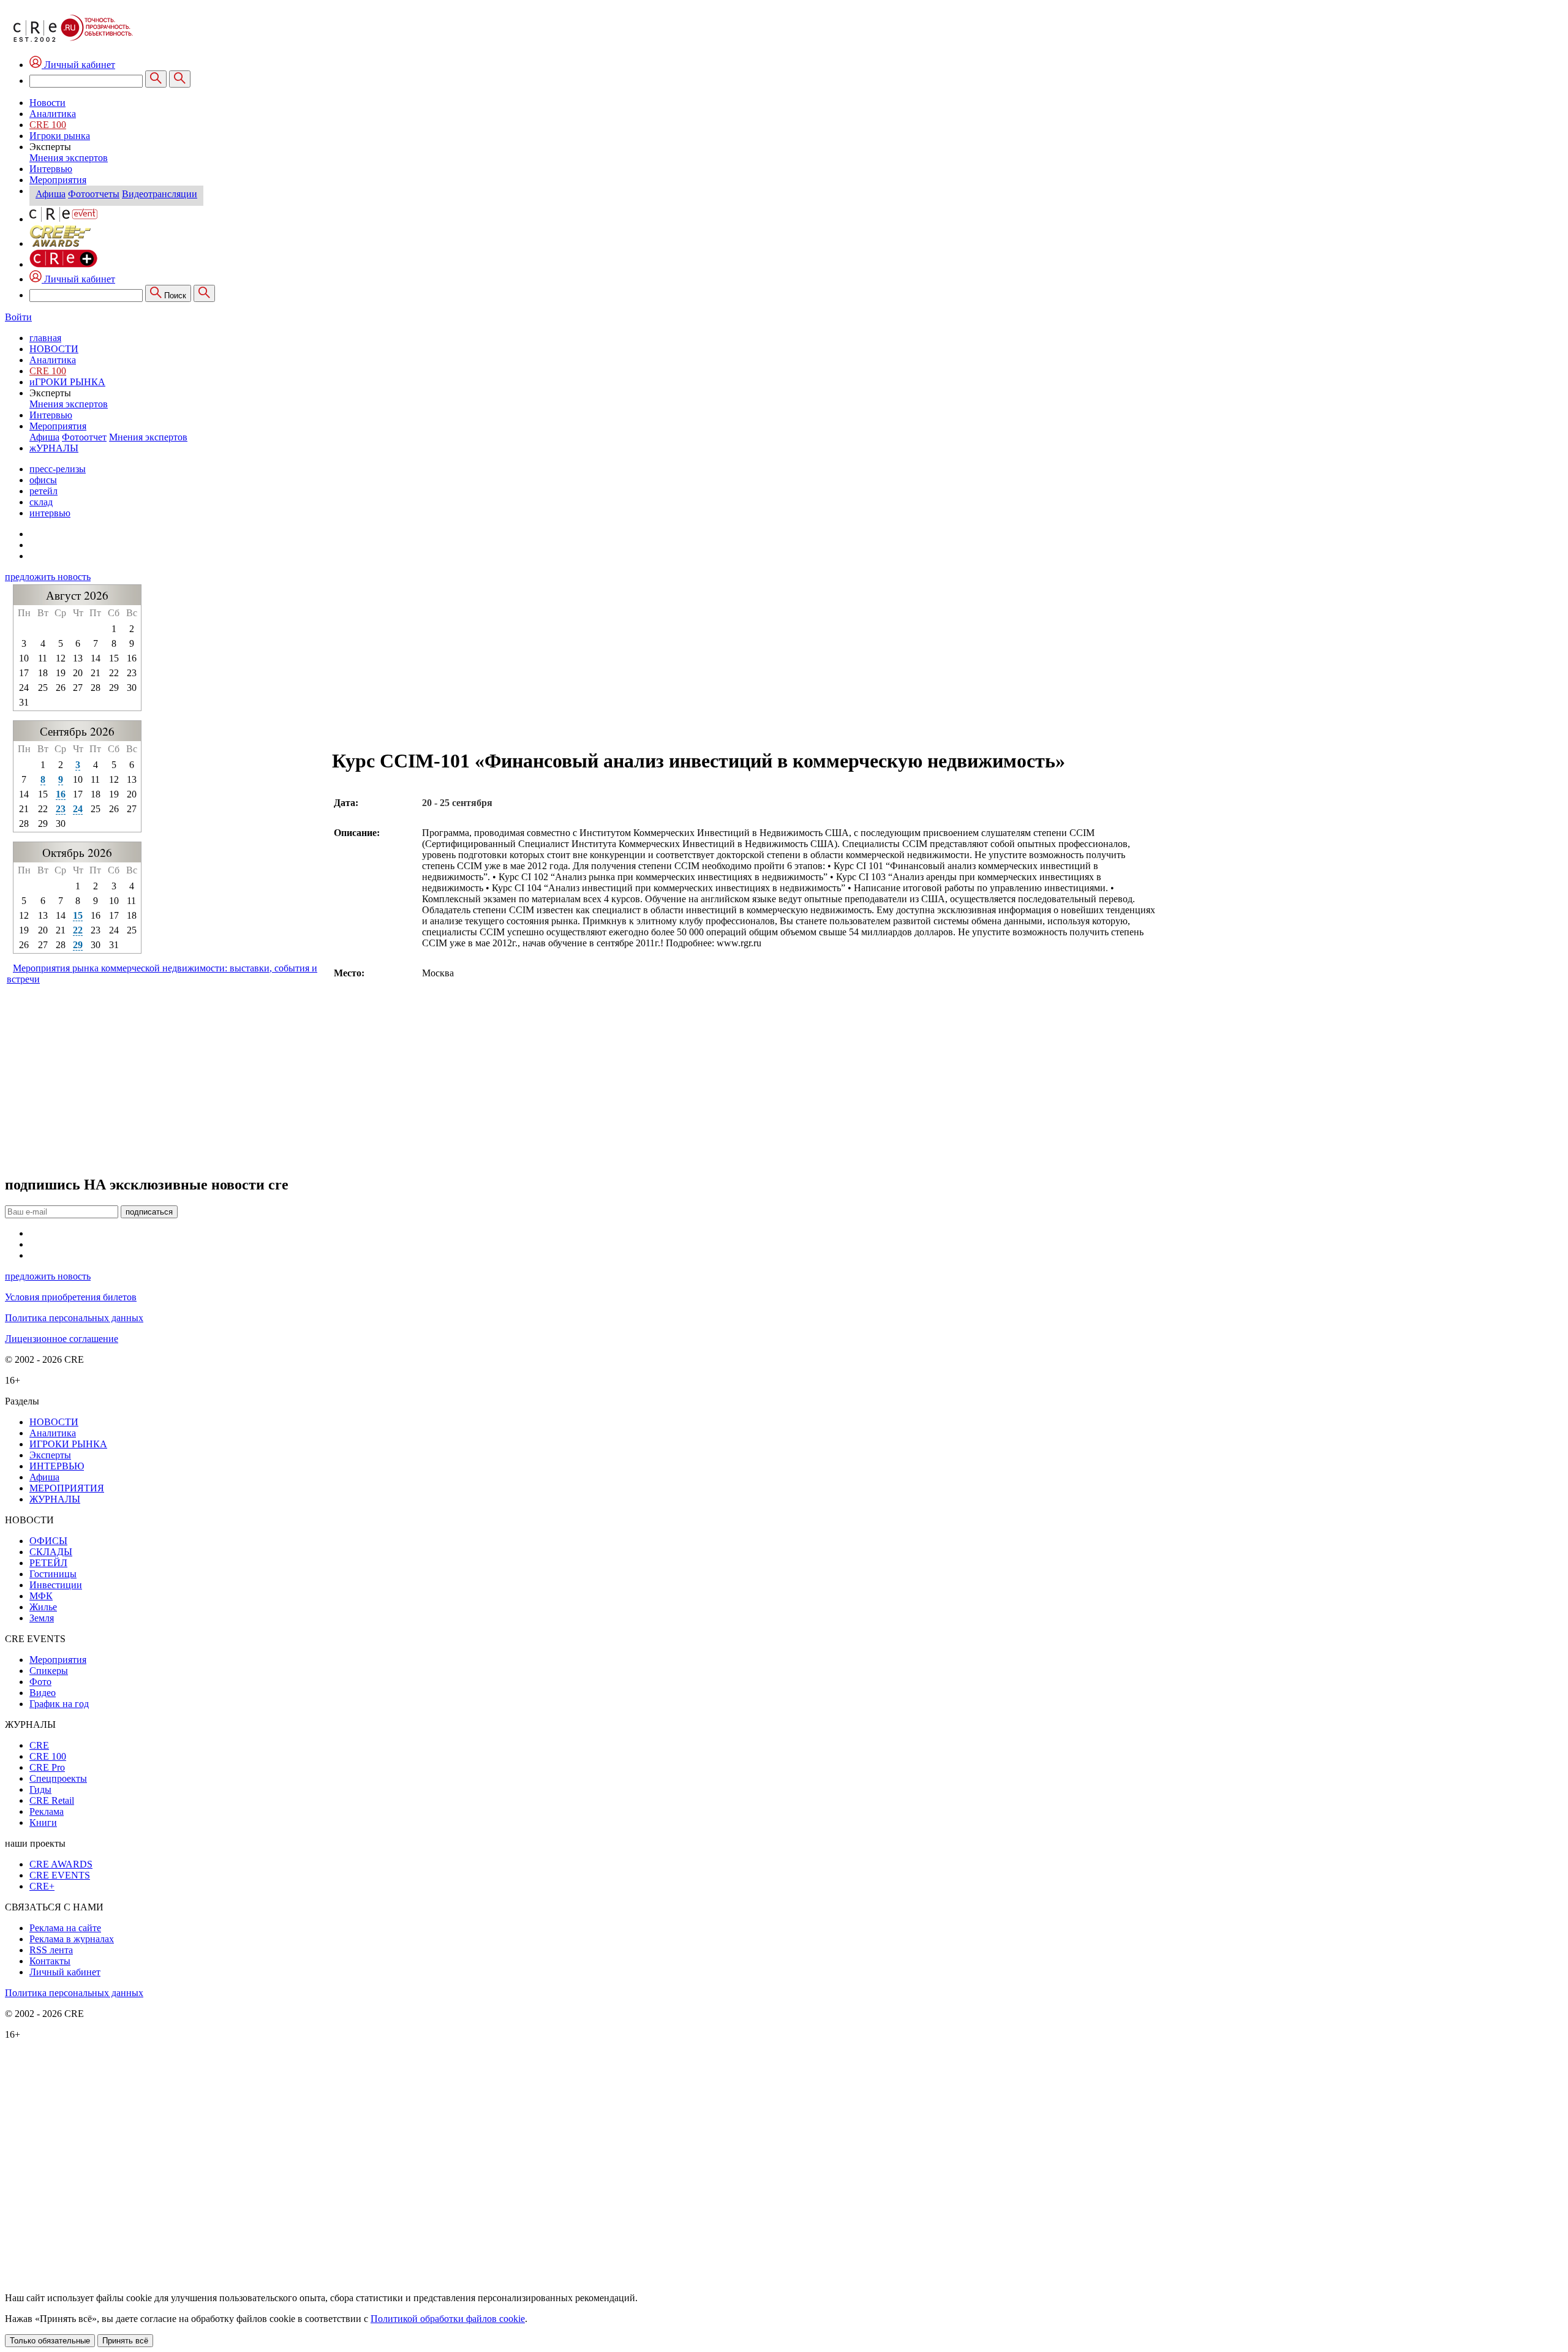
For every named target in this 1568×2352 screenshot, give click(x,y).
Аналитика (53, 114)
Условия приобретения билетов (71, 1297)
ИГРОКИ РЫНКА (68, 1444)
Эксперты (50, 1455)
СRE (39, 1745)
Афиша (51, 194)
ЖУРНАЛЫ (55, 1499)
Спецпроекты (58, 1778)
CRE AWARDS (61, 1864)
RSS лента (51, 1950)
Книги (43, 1822)
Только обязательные (50, 2341)
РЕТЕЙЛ (48, 1563)
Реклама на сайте (65, 1928)
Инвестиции (56, 1585)
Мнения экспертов (69, 158)
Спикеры (49, 1671)
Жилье (43, 1607)
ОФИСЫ (48, 1541)
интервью (50, 513)
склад (41, 502)
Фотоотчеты (94, 194)
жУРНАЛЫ (54, 448)
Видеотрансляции (160, 194)
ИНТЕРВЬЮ (57, 1466)
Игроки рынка (60, 136)
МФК (41, 1596)
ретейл (43, 491)
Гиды (40, 1789)
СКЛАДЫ (51, 1552)
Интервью (51, 169)
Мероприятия (58, 180)
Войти (18, 317)
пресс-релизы (58, 469)
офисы (43, 480)
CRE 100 (48, 125)
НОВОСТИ (54, 349)
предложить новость (48, 577)
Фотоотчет (84, 437)
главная (45, 338)
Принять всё (125, 2341)
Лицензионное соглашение (62, 1339)
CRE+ (42, 1886)
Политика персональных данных (74, 1318)
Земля (42, 1618)
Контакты (50, 1961)
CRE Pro (47, 1767)
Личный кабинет (78, 279)
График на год (59, 1704)
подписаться (149, 1212)
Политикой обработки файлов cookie (448, 2319)
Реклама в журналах (72, 1939)
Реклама (47, 1811)
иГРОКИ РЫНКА (67, 382)
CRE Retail (52, 1800)
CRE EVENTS (60, 1875)
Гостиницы (53, 1574)
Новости (47, 103)
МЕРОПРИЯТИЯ (67, 1488)
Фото (40, 1682)
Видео (43, 1693)
